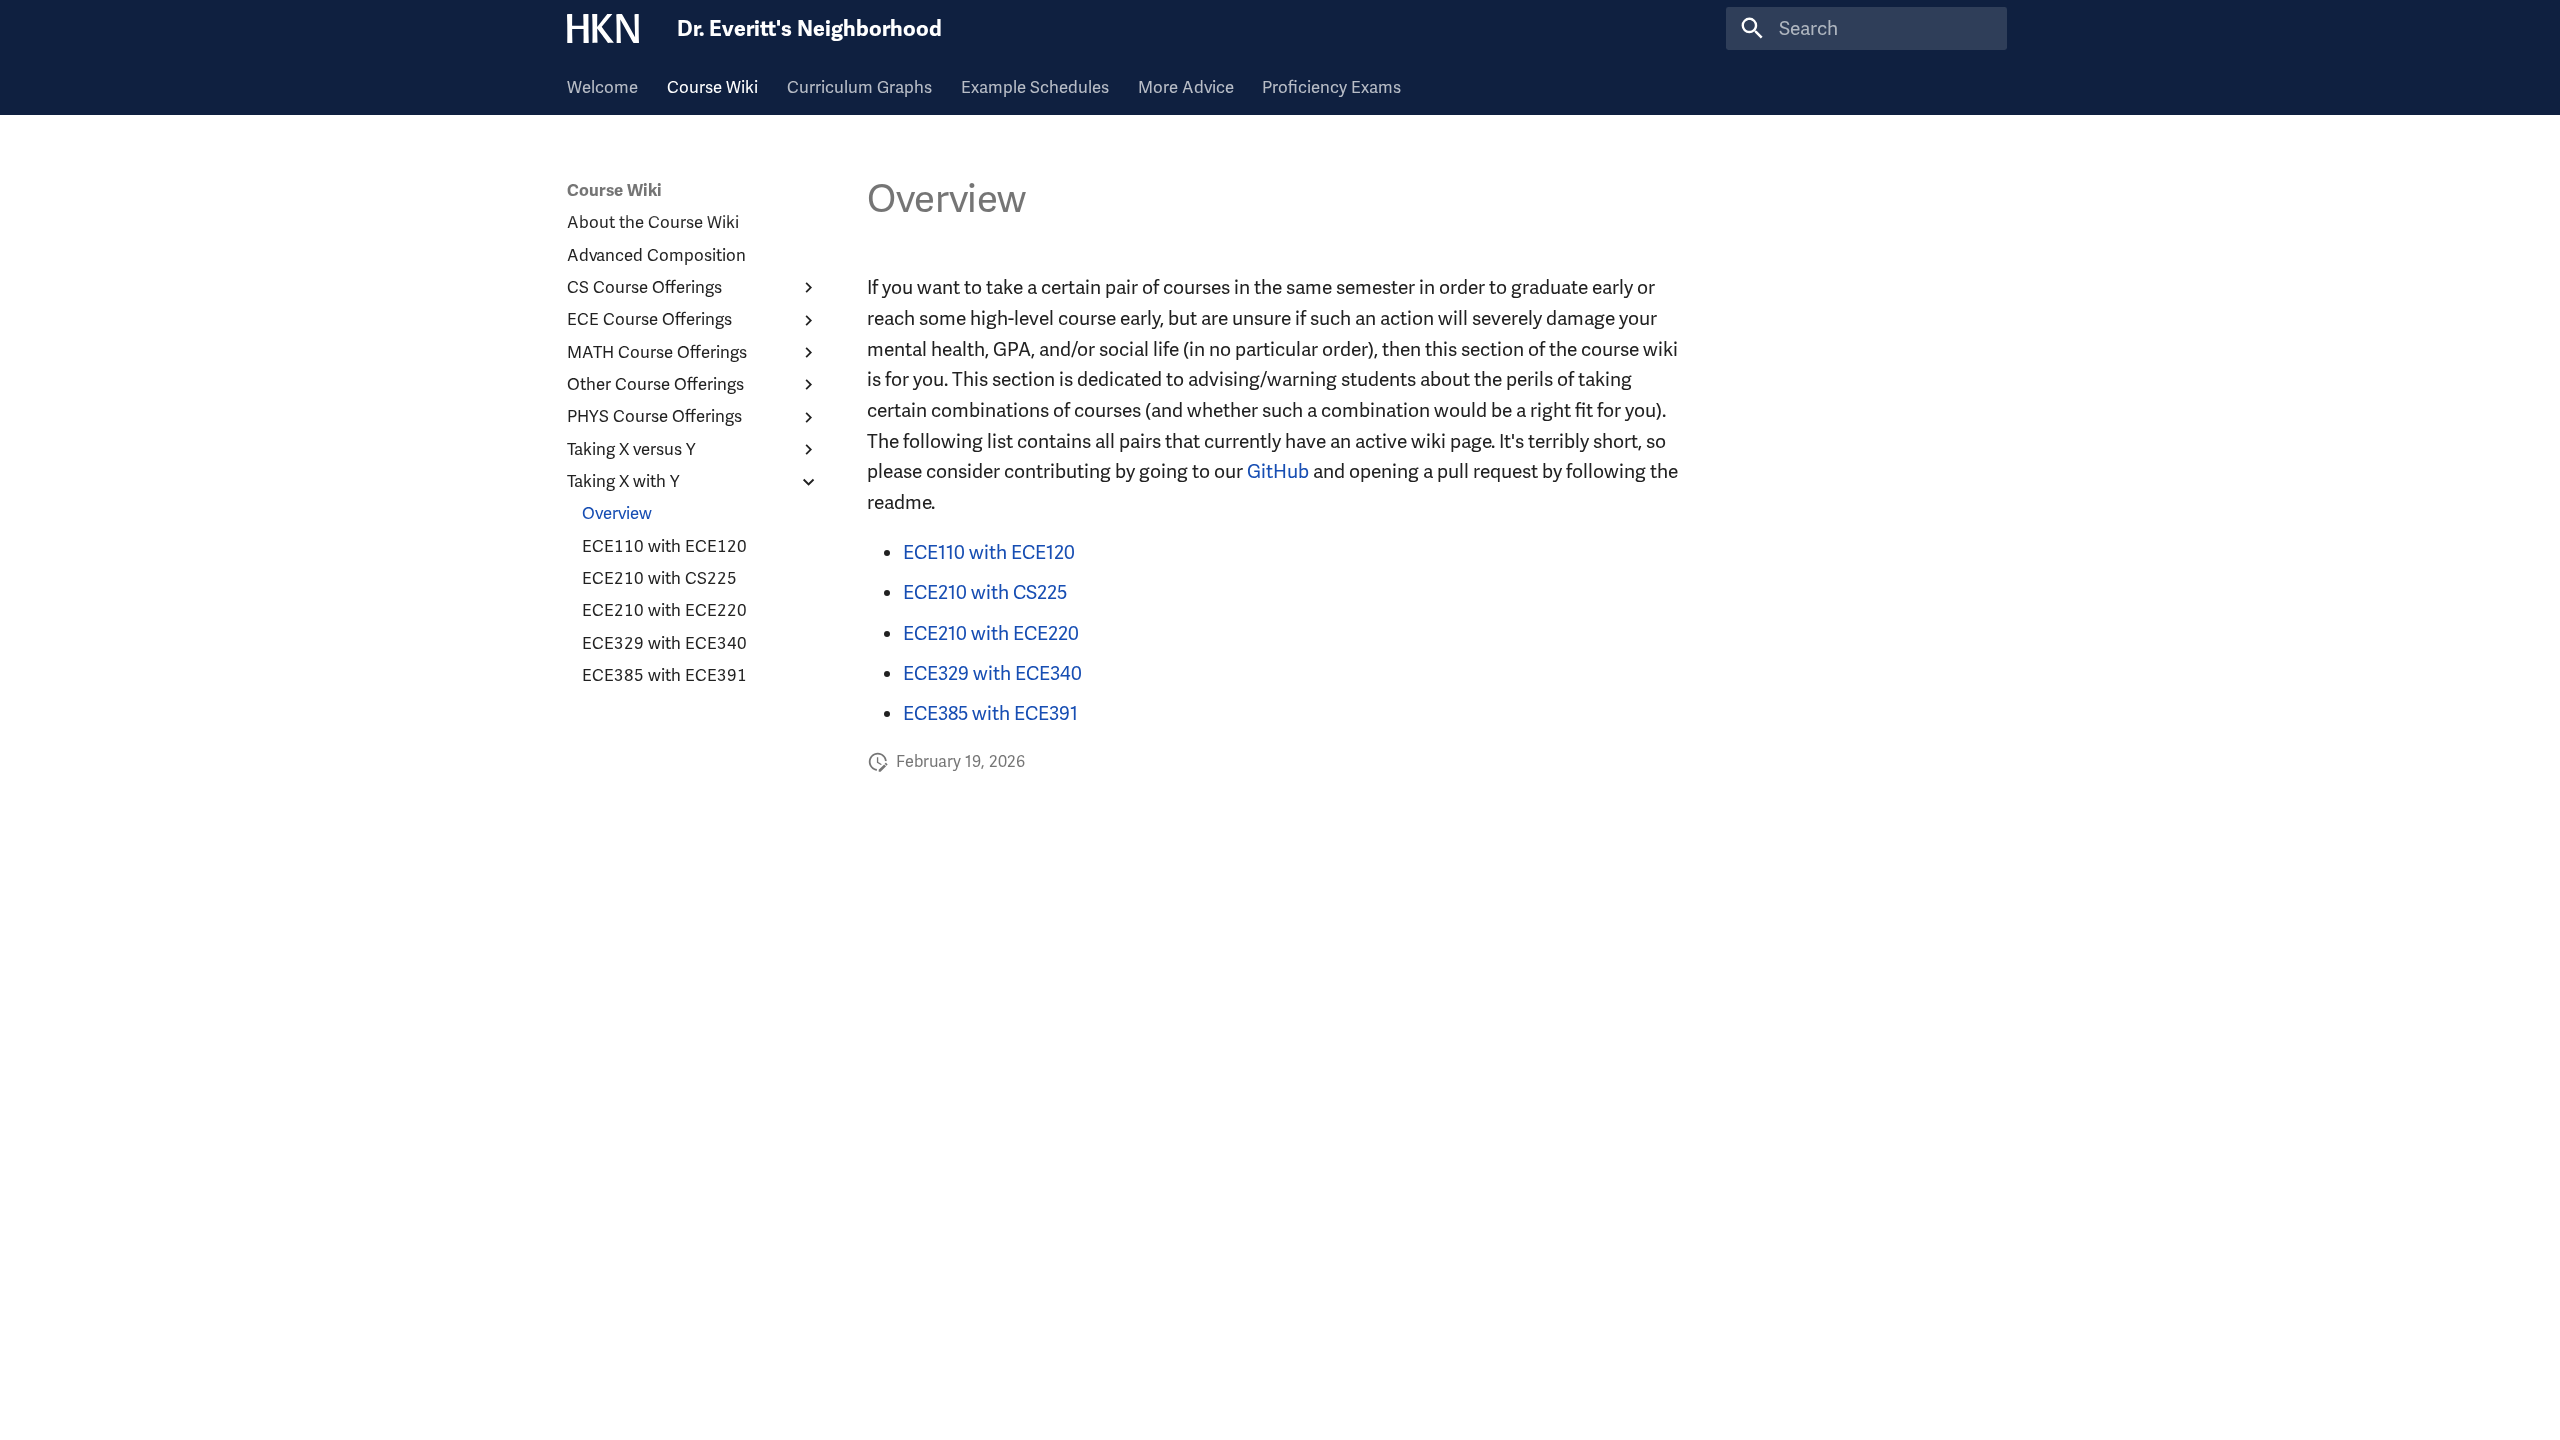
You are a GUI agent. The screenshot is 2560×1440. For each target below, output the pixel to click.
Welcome (602, 87)
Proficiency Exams (1331, 87)
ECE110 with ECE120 (989, 552)
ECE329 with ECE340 (992, 673)
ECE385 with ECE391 (990, 713)
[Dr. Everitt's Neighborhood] (603, 29)
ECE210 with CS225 (985, 592)
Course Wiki (712, 87)
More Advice (1185, 87)
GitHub (1278, 471)
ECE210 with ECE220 (991, 633)
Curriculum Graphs (859, 87)
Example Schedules (1035, 87)
